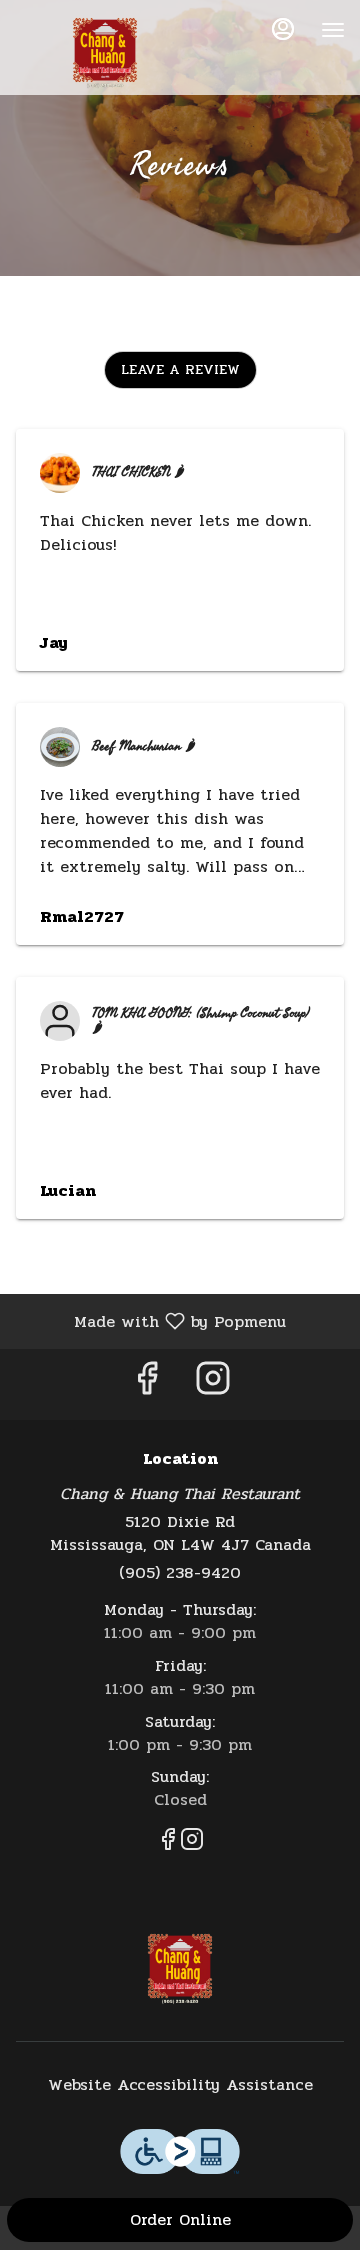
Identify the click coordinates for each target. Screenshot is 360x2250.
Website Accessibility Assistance (180, 2085)
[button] (180, 370)
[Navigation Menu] (333, 30)
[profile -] (283, 29)
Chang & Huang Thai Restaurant (180, 1966)
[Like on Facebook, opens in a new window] (147, 1384)
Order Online (180, 2219)
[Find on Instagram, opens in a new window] (213, 1384)
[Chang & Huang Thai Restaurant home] (105, 50)
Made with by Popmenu (150, 1320)
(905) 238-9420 (180, 1573)
